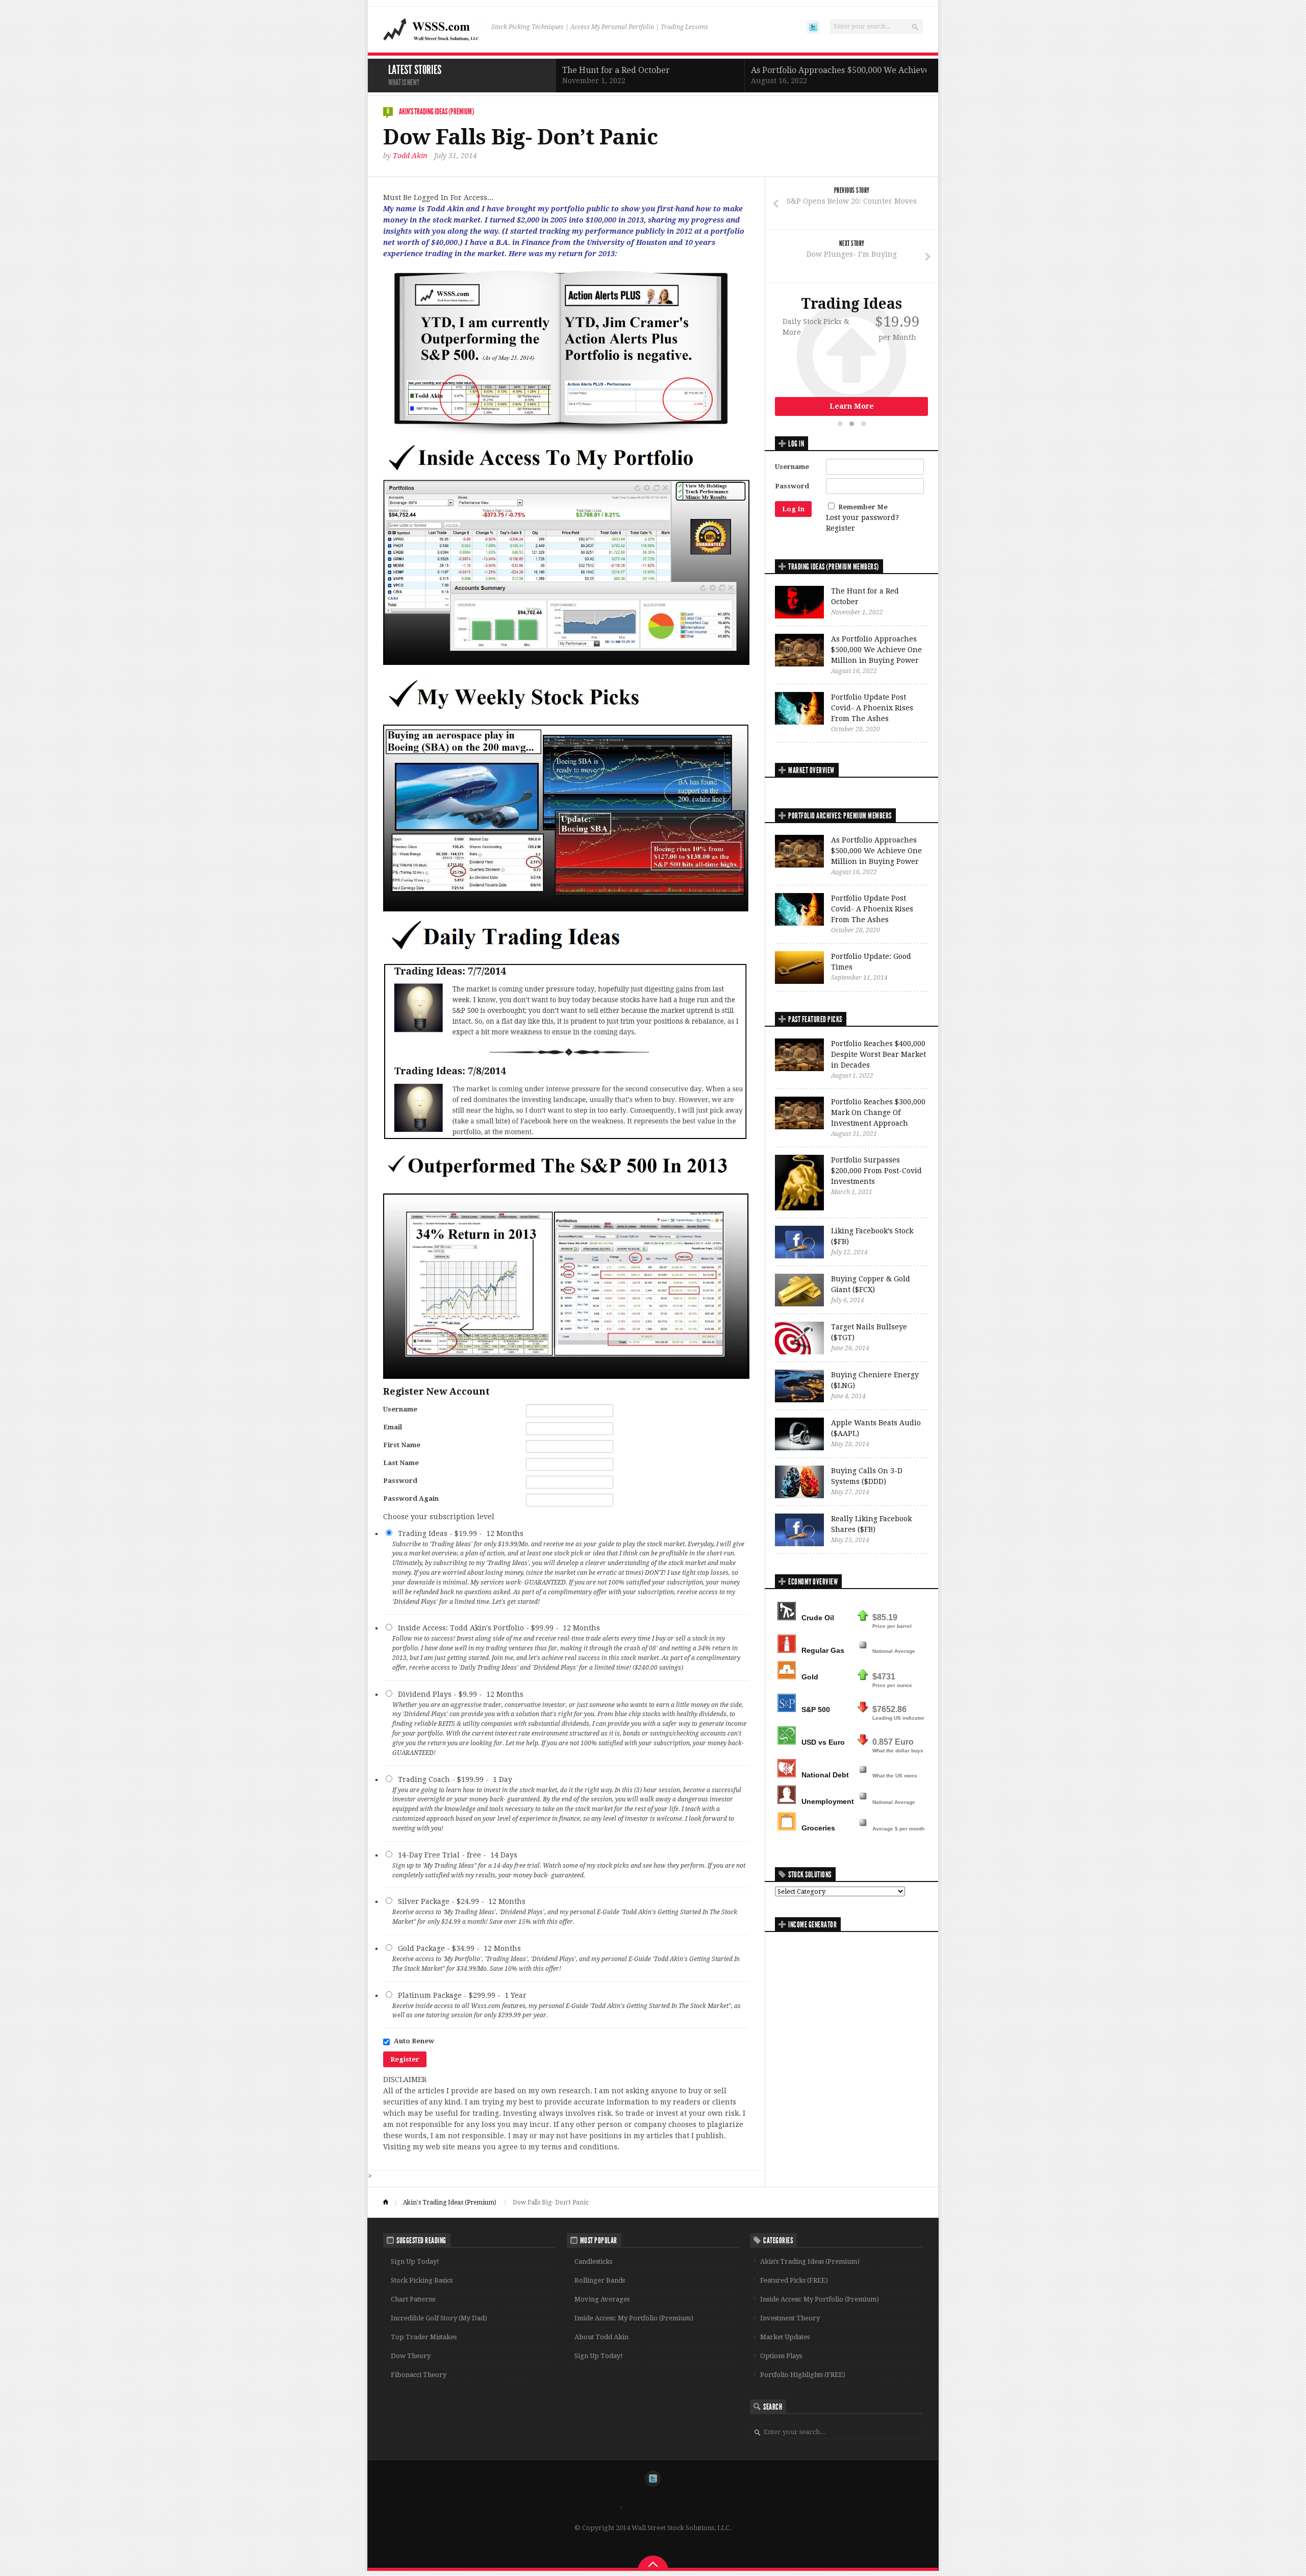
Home (390, 2202)
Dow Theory (411, 2356)
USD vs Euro (823, 1742)
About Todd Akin (601, 2337)
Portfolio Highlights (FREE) (803, 2375)
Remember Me (863, 507)
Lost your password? (862, 517)
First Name (402, 1445)
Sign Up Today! (415, 2261)
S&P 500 (816, 1710)
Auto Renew (414, 2041)
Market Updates (785, 2337)
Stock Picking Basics (422, 2280)
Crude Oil (818, 1618)
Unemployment (828, 1801)
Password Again (411, 1498)
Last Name (401, 1463)
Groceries (818, 1828)
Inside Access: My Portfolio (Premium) (634, 2318)
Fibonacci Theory (419, 2375)
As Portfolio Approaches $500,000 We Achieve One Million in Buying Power (897, 70)
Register (840, 528)
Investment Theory (790, 2318)
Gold (810, 1677)
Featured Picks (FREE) (794, 2280)
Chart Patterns (413, 2299)
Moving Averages (602, 2299)
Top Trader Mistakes (424, 2337)
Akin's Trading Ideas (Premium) (436, 112)
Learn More (852, 406)
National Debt (825, 1775)
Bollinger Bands (600, 2280)
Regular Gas (823, 1650)
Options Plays (781, 2356)
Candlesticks (593, 2261)
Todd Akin (410, 156)
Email (393, 1427)
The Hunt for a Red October (616, 70)
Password (400, 1481)
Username (400, 1409)
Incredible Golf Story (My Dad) (439, 2318)
